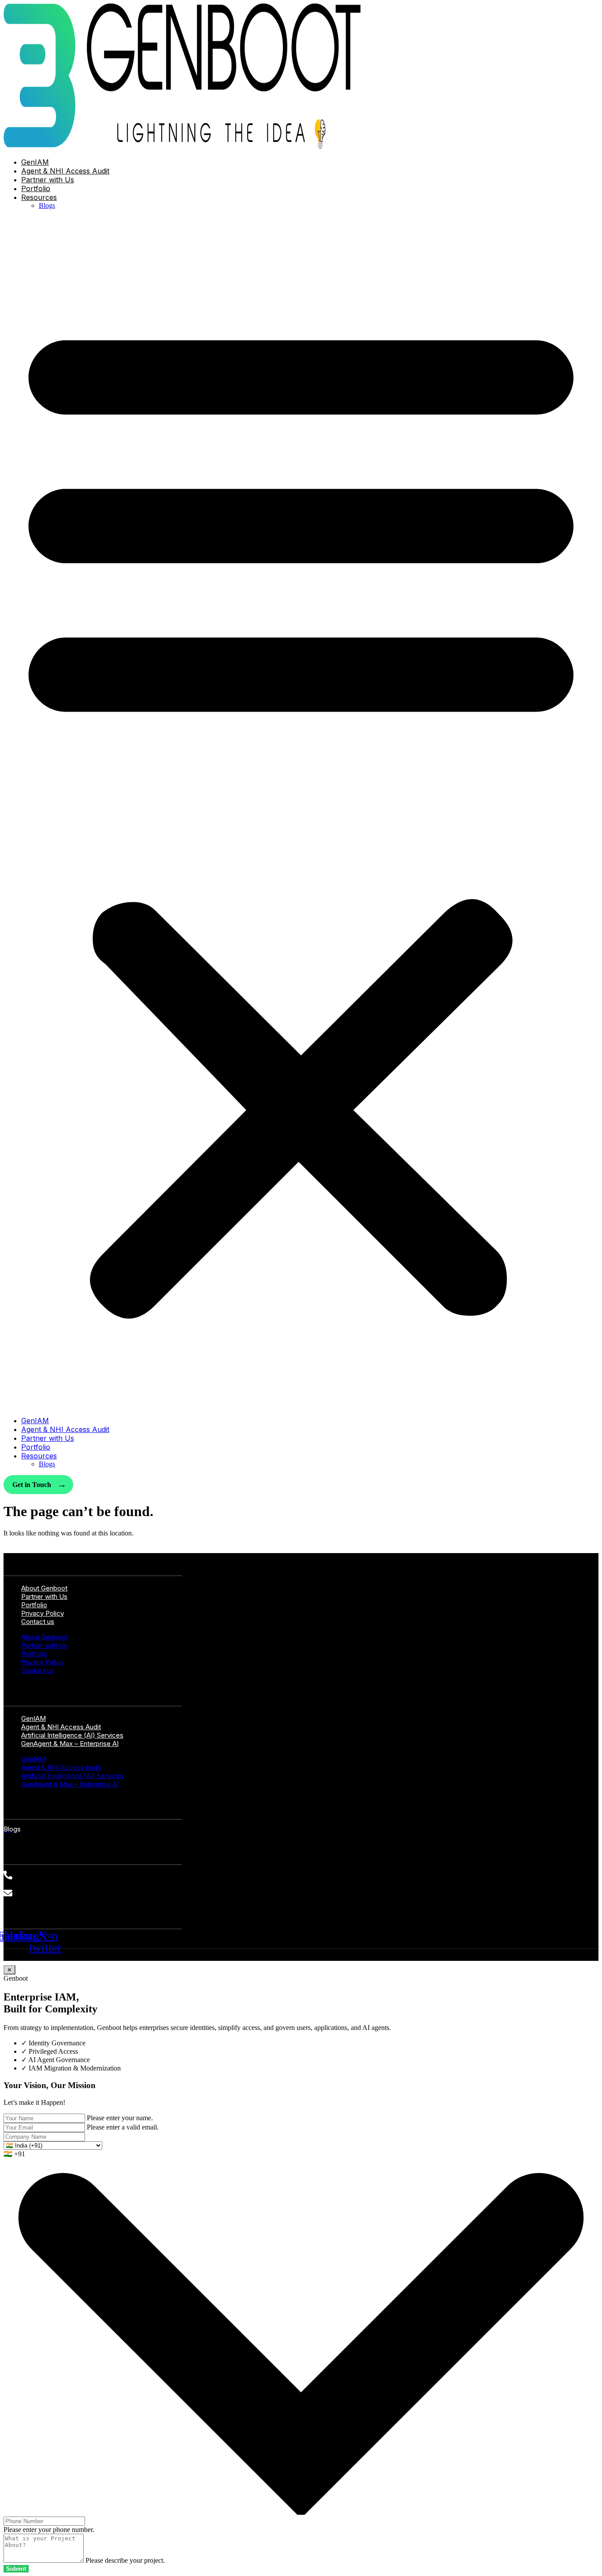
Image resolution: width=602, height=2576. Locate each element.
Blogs (47, 205)
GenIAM (35, 162)
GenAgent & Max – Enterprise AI (70, 1744)
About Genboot (44, 1637)
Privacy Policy (43, 1662)
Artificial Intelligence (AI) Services (72, 1776)
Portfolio (36, 188)
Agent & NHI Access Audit (65, 171)
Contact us (38, 1622)
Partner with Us (48, 180)
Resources (39, 197)
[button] (301, 813)
